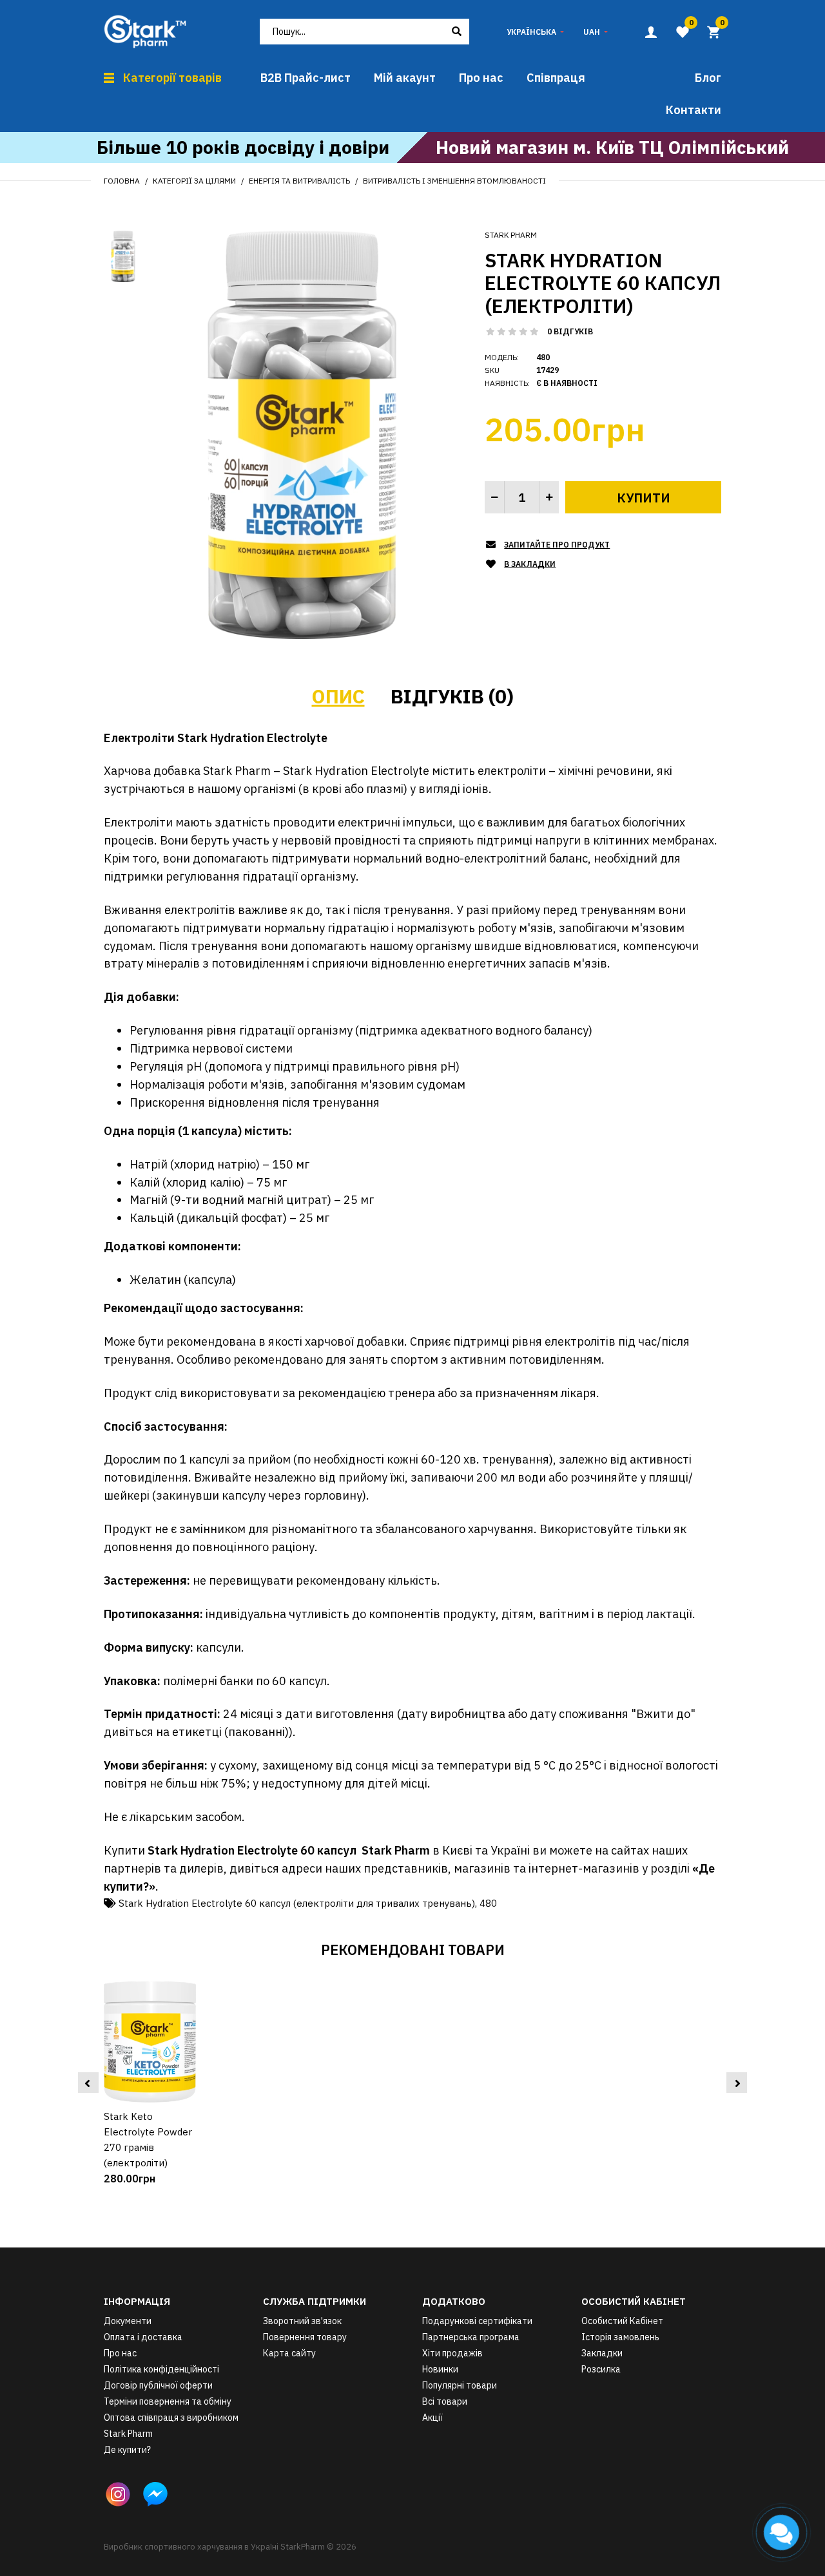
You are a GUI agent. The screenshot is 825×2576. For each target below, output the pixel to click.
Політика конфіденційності (161, 2369)
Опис (338, 696)
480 (488, 1903)
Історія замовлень (620, 2337)
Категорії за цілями (194, 181)
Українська (531, 32)
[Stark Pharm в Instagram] (118, 2494)
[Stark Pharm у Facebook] (155, 2494)
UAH (592, 32)
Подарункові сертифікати (477, 2321)
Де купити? (127, 2450)
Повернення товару (305, 2337)
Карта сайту (289, 2353)
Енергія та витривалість (299, 181)
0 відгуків (570, 331)
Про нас (120, 2353)
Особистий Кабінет (622, 2321)
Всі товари (445, 2401)
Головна (122, 181)
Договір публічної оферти (158, 2385)
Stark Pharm (511, 235)
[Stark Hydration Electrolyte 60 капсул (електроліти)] (302, 434)
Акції (432, 2418)
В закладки (530, 564)
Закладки (602, 2353)
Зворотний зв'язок (302, 2321)
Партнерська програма (471, 2337)
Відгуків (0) (452, 696)
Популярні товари (460, 2385)
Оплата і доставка (143, 2337)
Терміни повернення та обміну (168, 2401)
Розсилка (601, 2369)
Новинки (440, 2369)
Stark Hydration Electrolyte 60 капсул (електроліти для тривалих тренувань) (297, 1903)
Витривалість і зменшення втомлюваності (454, 181)
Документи (128, 2321)
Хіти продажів (452, 2353)
